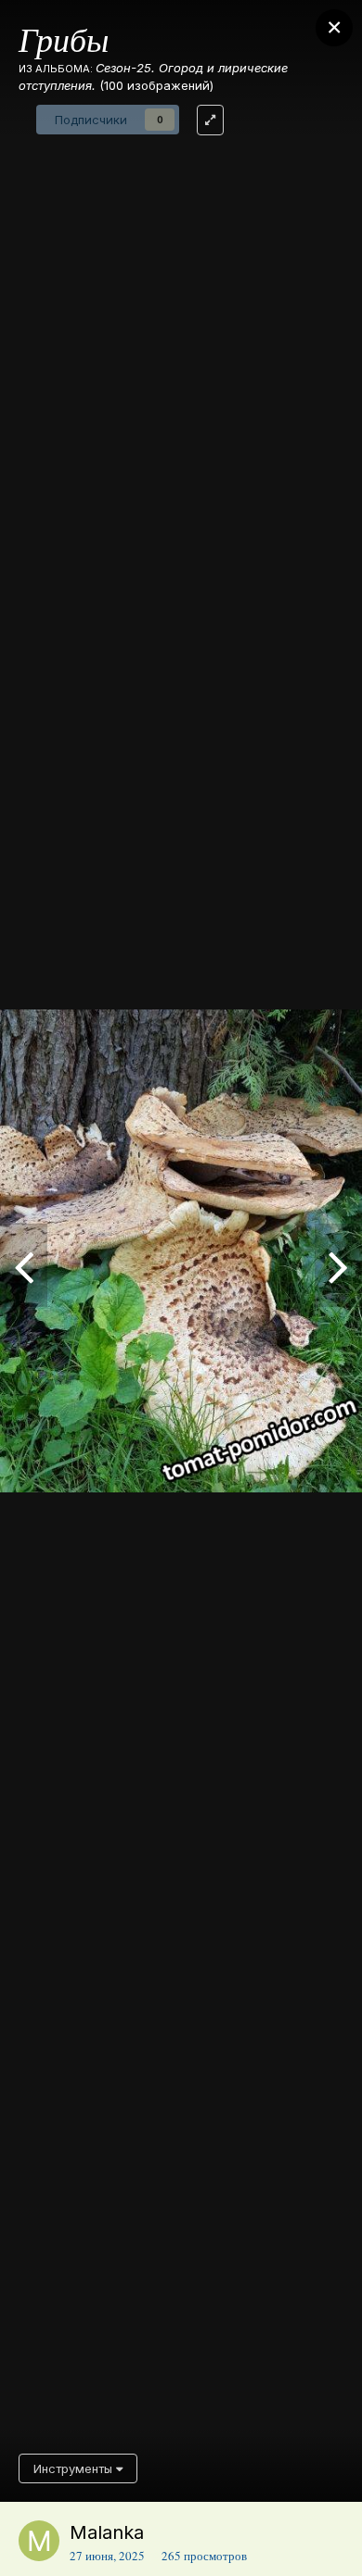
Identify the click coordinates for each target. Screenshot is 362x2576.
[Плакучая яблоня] (338, 1265)
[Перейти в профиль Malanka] (39, 2541)
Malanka (107, 2532)
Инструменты (75, 2468)
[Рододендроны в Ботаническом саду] (24, 1265)
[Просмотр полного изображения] (210, 120)
